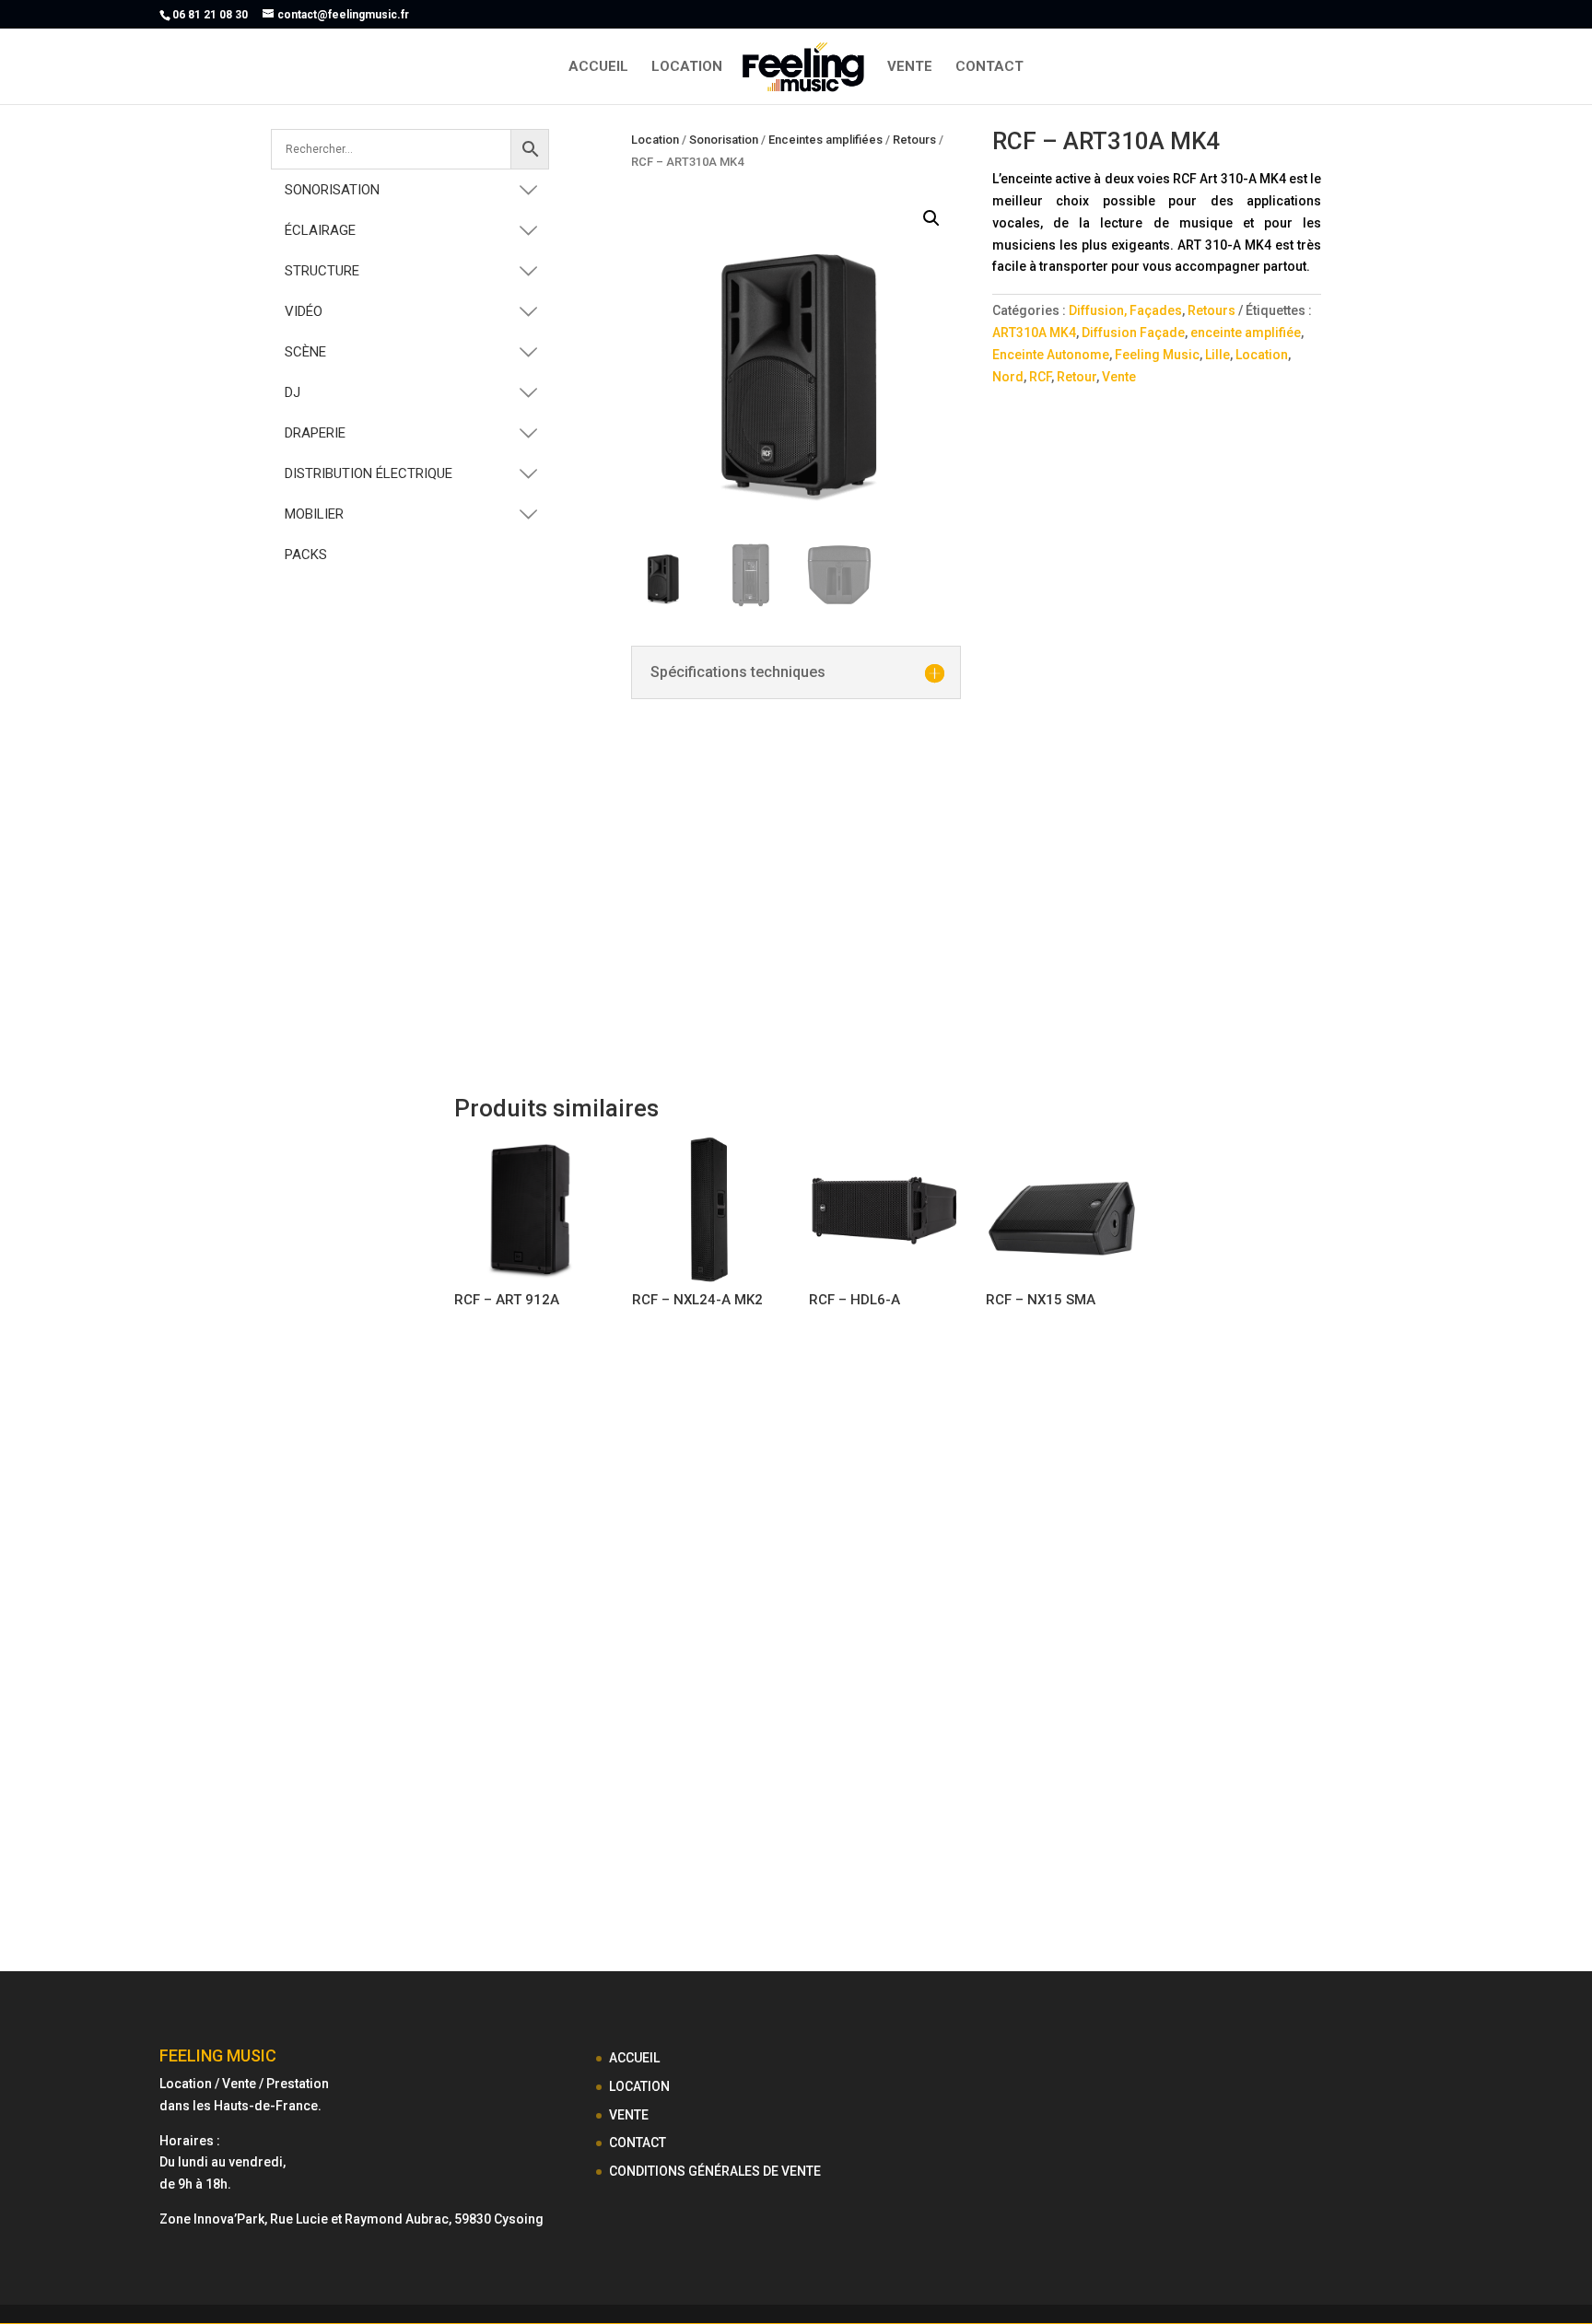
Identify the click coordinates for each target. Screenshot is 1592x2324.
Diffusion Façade (1133, 333)
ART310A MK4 (1034, 333)
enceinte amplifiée (1246, 333)
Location (655, 140)
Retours (914, 140)
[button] (931, 218)
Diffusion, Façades (1125, 310)
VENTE (910, 67)
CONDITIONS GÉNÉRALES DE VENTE (715, 2171)
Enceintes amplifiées (825, 140)
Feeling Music (1157, 355)
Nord (1008, 377)
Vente (1119, 377)
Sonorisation (724, 140)
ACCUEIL (598, 67)
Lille (1217, 355)
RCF (1040, 377)
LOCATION (687, 67)
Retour (1077, 377)
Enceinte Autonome (1051, 355)
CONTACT (989, 67)
